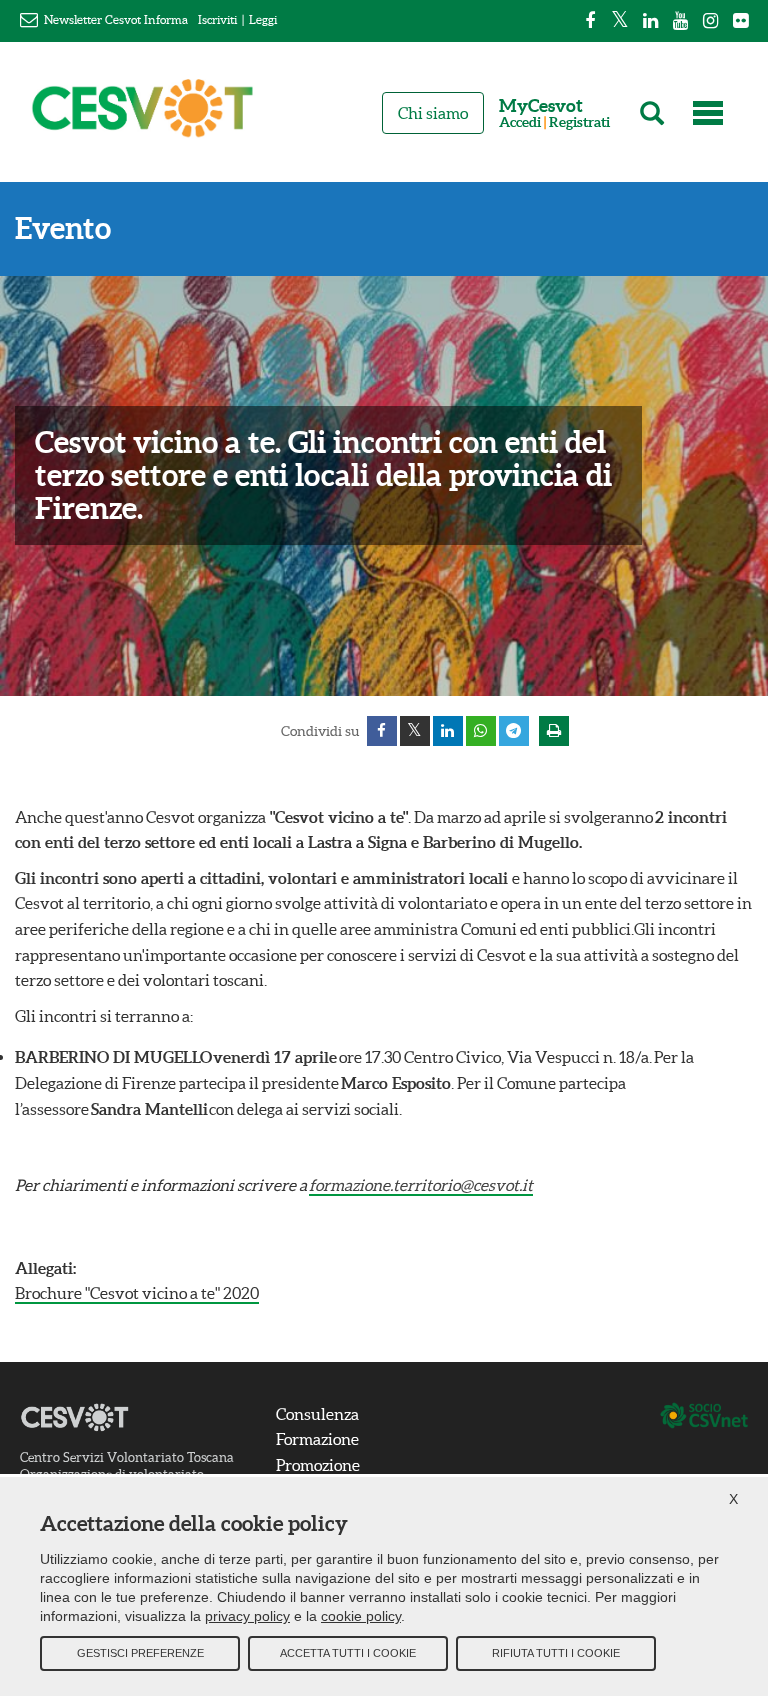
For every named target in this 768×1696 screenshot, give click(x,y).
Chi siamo (433, 113)
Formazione (317, 1439)
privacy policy (247, 1616)
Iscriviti (217, 19)
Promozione (318, 1465)
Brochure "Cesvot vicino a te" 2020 (137, 1293)
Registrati (579, 122)
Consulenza (317, 1414)
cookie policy (361, 1616)
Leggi (263, 19)
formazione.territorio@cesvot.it (421, 1185)
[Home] (143, 117)
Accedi (520, 122)
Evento (63, 228)
